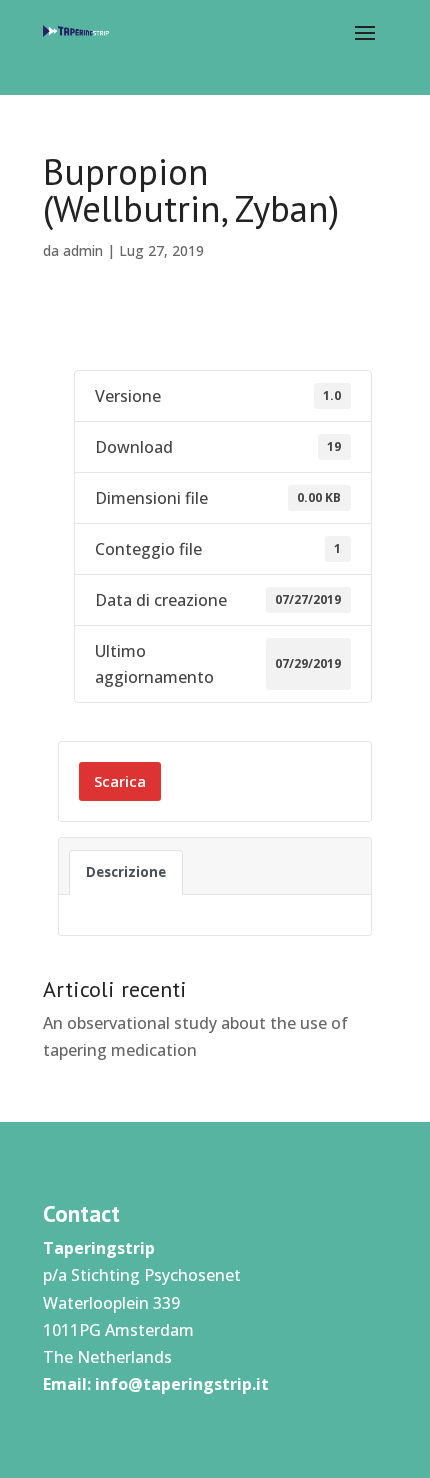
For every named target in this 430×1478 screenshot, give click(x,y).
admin (83, 250)
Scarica (120, 781)
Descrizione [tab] (126, 872)
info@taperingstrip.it (182, 1384)
